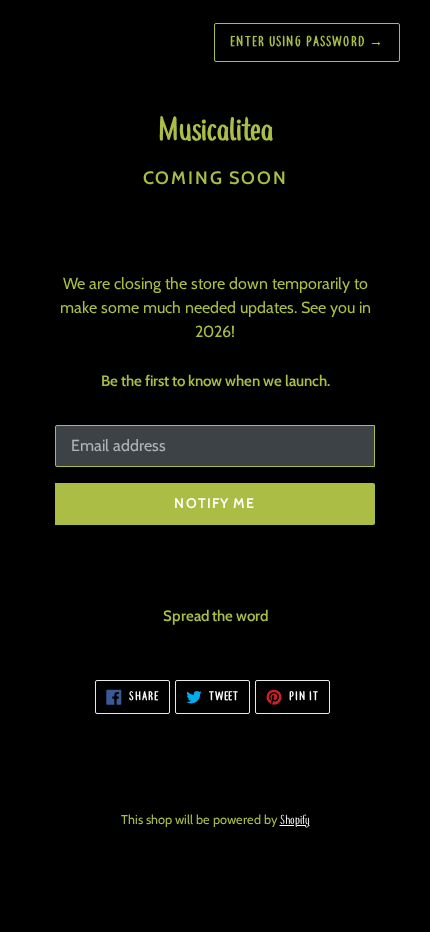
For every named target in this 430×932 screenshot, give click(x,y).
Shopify (295, 820)
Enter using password (307, 42)
